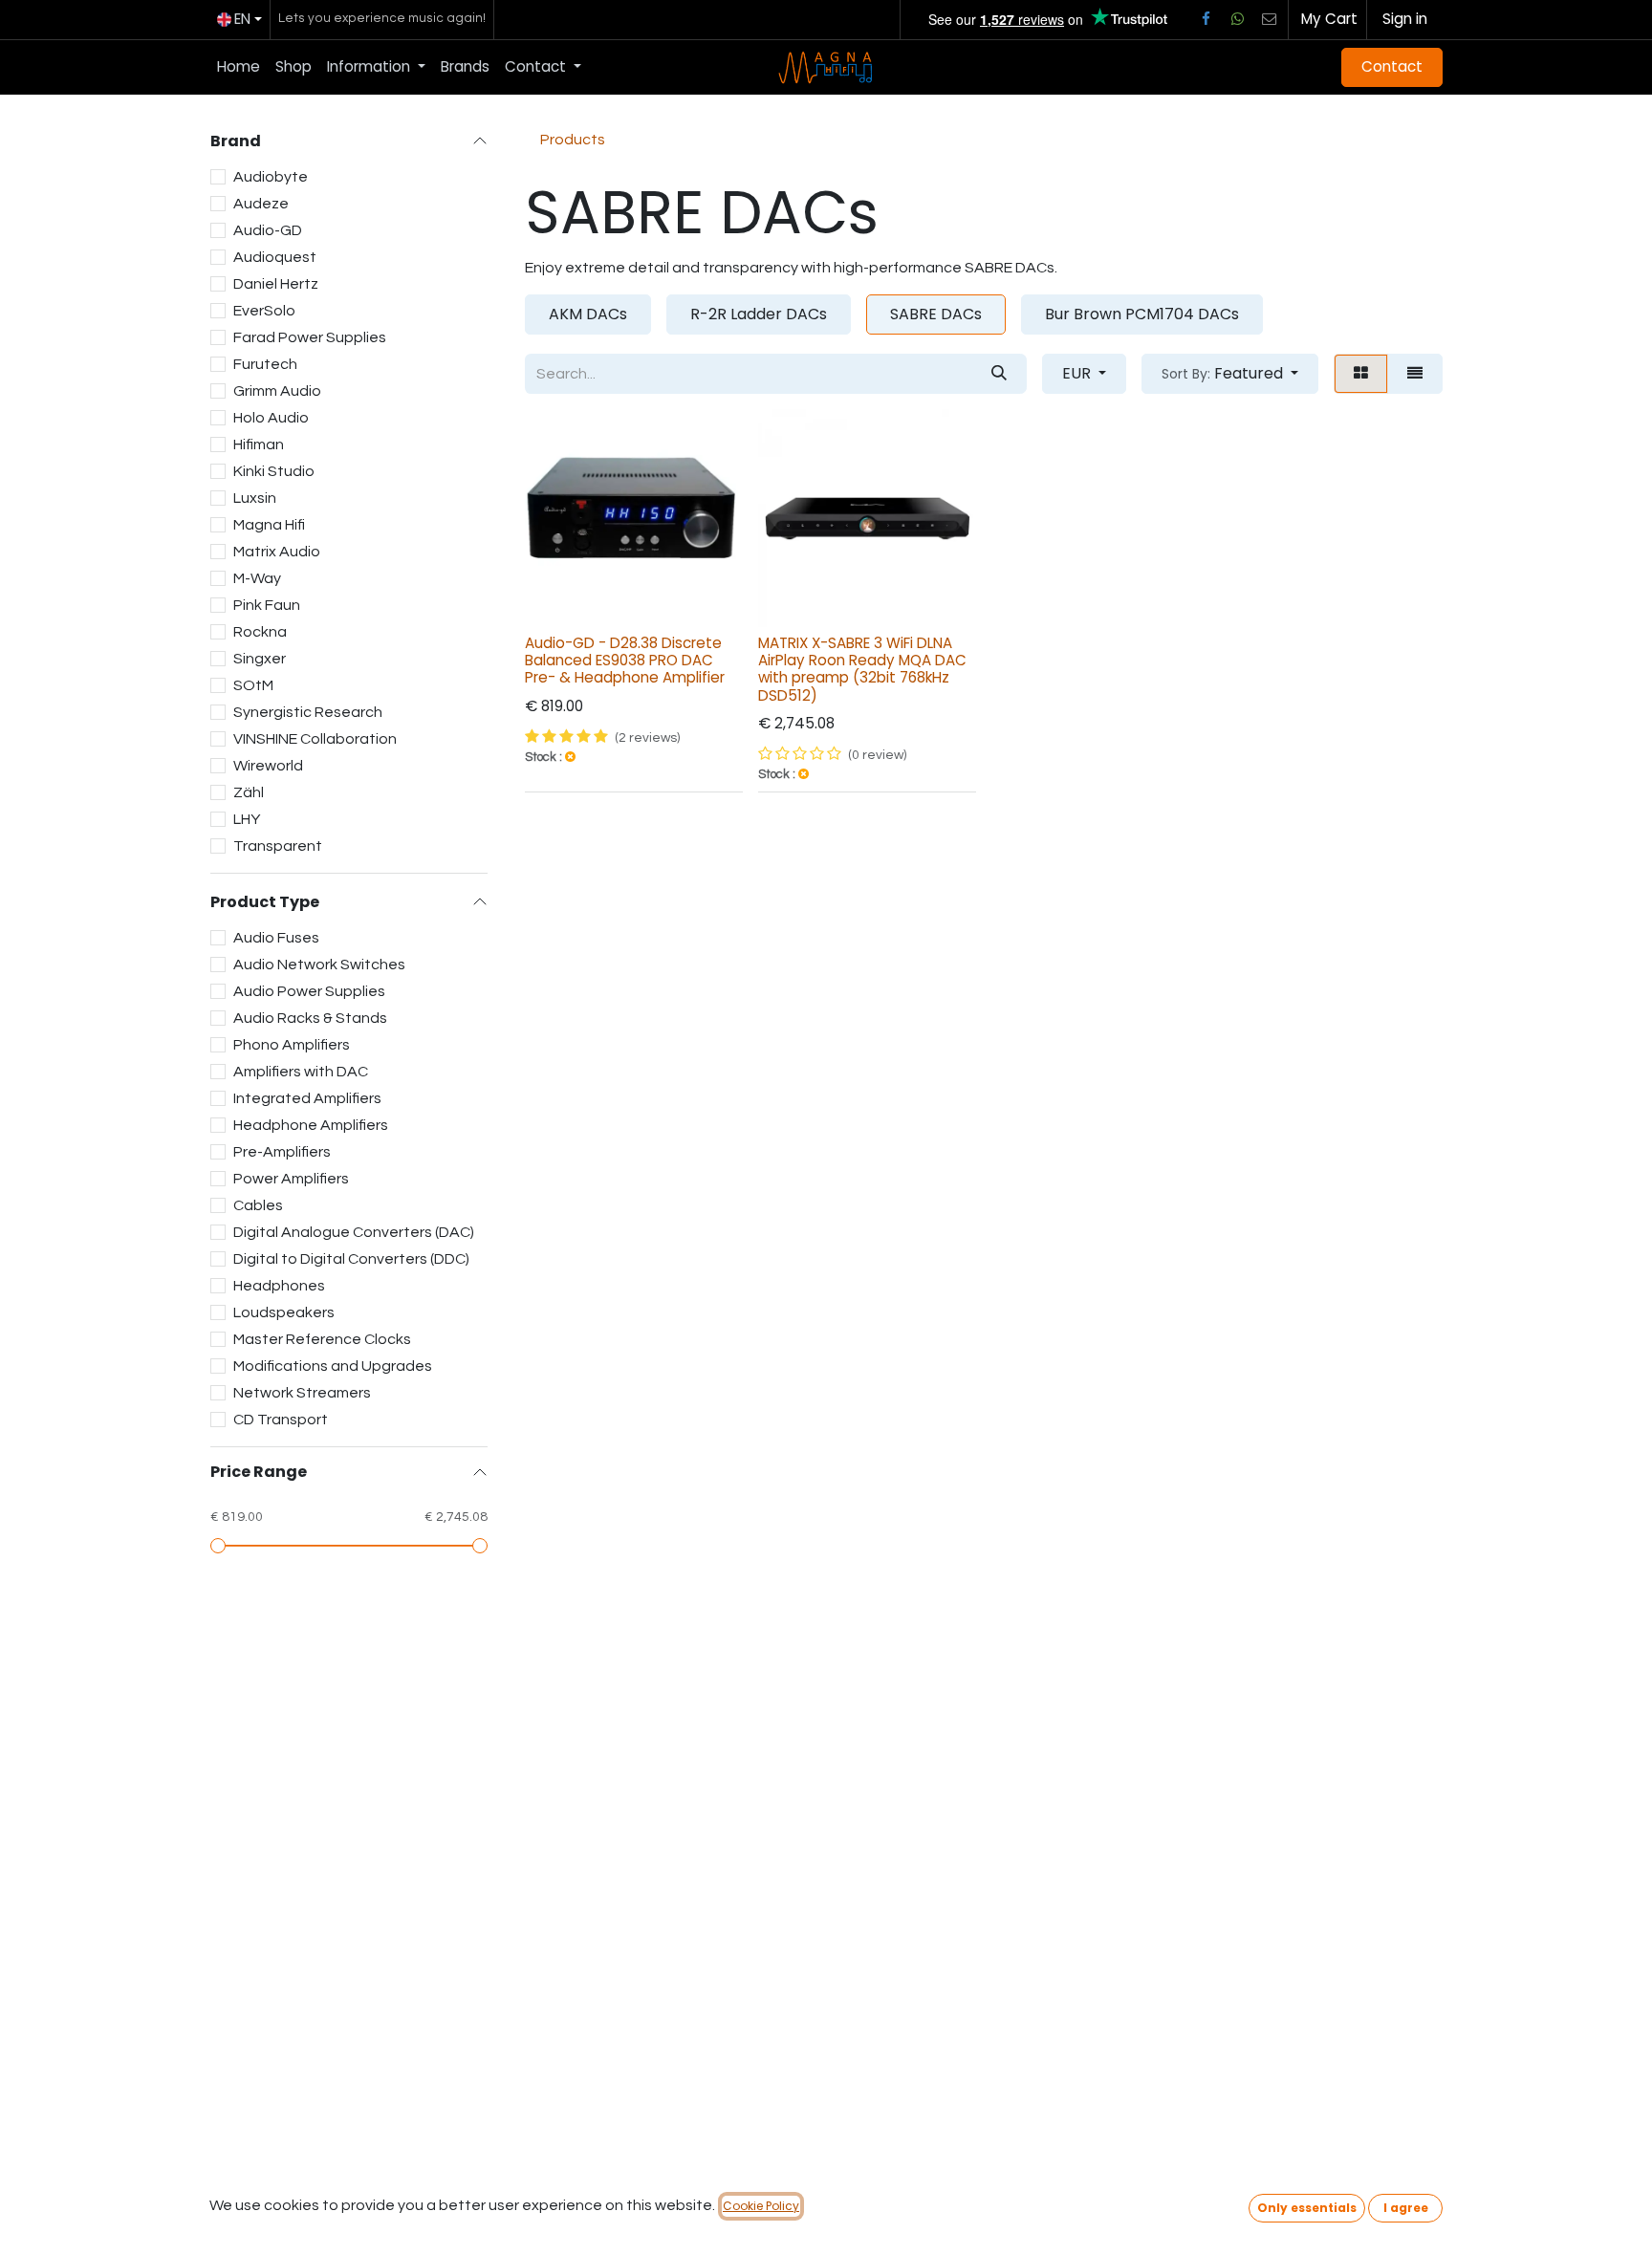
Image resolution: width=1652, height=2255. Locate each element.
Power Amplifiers (291, 1179)
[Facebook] (1206, 19)
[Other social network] (1270, 19)
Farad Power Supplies (310, 337)
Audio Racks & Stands (310, 1018)
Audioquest (275, 257)
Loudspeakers (284, 1312)
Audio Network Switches (319, 965)
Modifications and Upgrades (333, 1366)
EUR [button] (1078, 373)
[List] (1415, 374)
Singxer (260, 659)
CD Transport (281, 1420)
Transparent (278, 846)
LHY (247, 819)
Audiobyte (271, 177)
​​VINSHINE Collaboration (315, 739)
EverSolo (264, 311)
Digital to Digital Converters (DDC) (351, 1259)
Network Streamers (302, 1393)
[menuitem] (239, 67)
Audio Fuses (276, 938)
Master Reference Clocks (322, 1339)
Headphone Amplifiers (311, 1125)
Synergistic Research (308, 712)
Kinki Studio (274, 471)
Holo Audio (271, 418)
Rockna (260, 632)
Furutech (265, 364)
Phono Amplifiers (292, 1045)
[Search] (999, 374)
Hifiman (259, 444)
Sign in (1405, 19)
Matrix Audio (277, 552)
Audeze (261, 204)
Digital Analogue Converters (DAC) (354, 1232)
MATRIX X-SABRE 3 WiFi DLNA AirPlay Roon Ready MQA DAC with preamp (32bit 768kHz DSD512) (862, 669)
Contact (1392, 66)
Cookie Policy (761, 2206)
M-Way (257, 578)
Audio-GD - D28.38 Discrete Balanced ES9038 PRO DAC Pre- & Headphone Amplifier (625, 660)
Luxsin (255, 498)
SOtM (253, 685)
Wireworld (268, 766)
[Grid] (1361, 374)
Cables (258, 1205)
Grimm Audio (277, 391)
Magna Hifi (269, 525)
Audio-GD (268, 230)
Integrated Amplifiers (307, 1098)
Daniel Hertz (276, 284)
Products (573, 140)
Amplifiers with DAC (301, 1072)
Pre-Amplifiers (282, 1152)
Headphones (279, 1286)
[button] (1230, 374)
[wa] (1237, 19)
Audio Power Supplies (309, 991)
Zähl (249, 792)
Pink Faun (267, 605)
